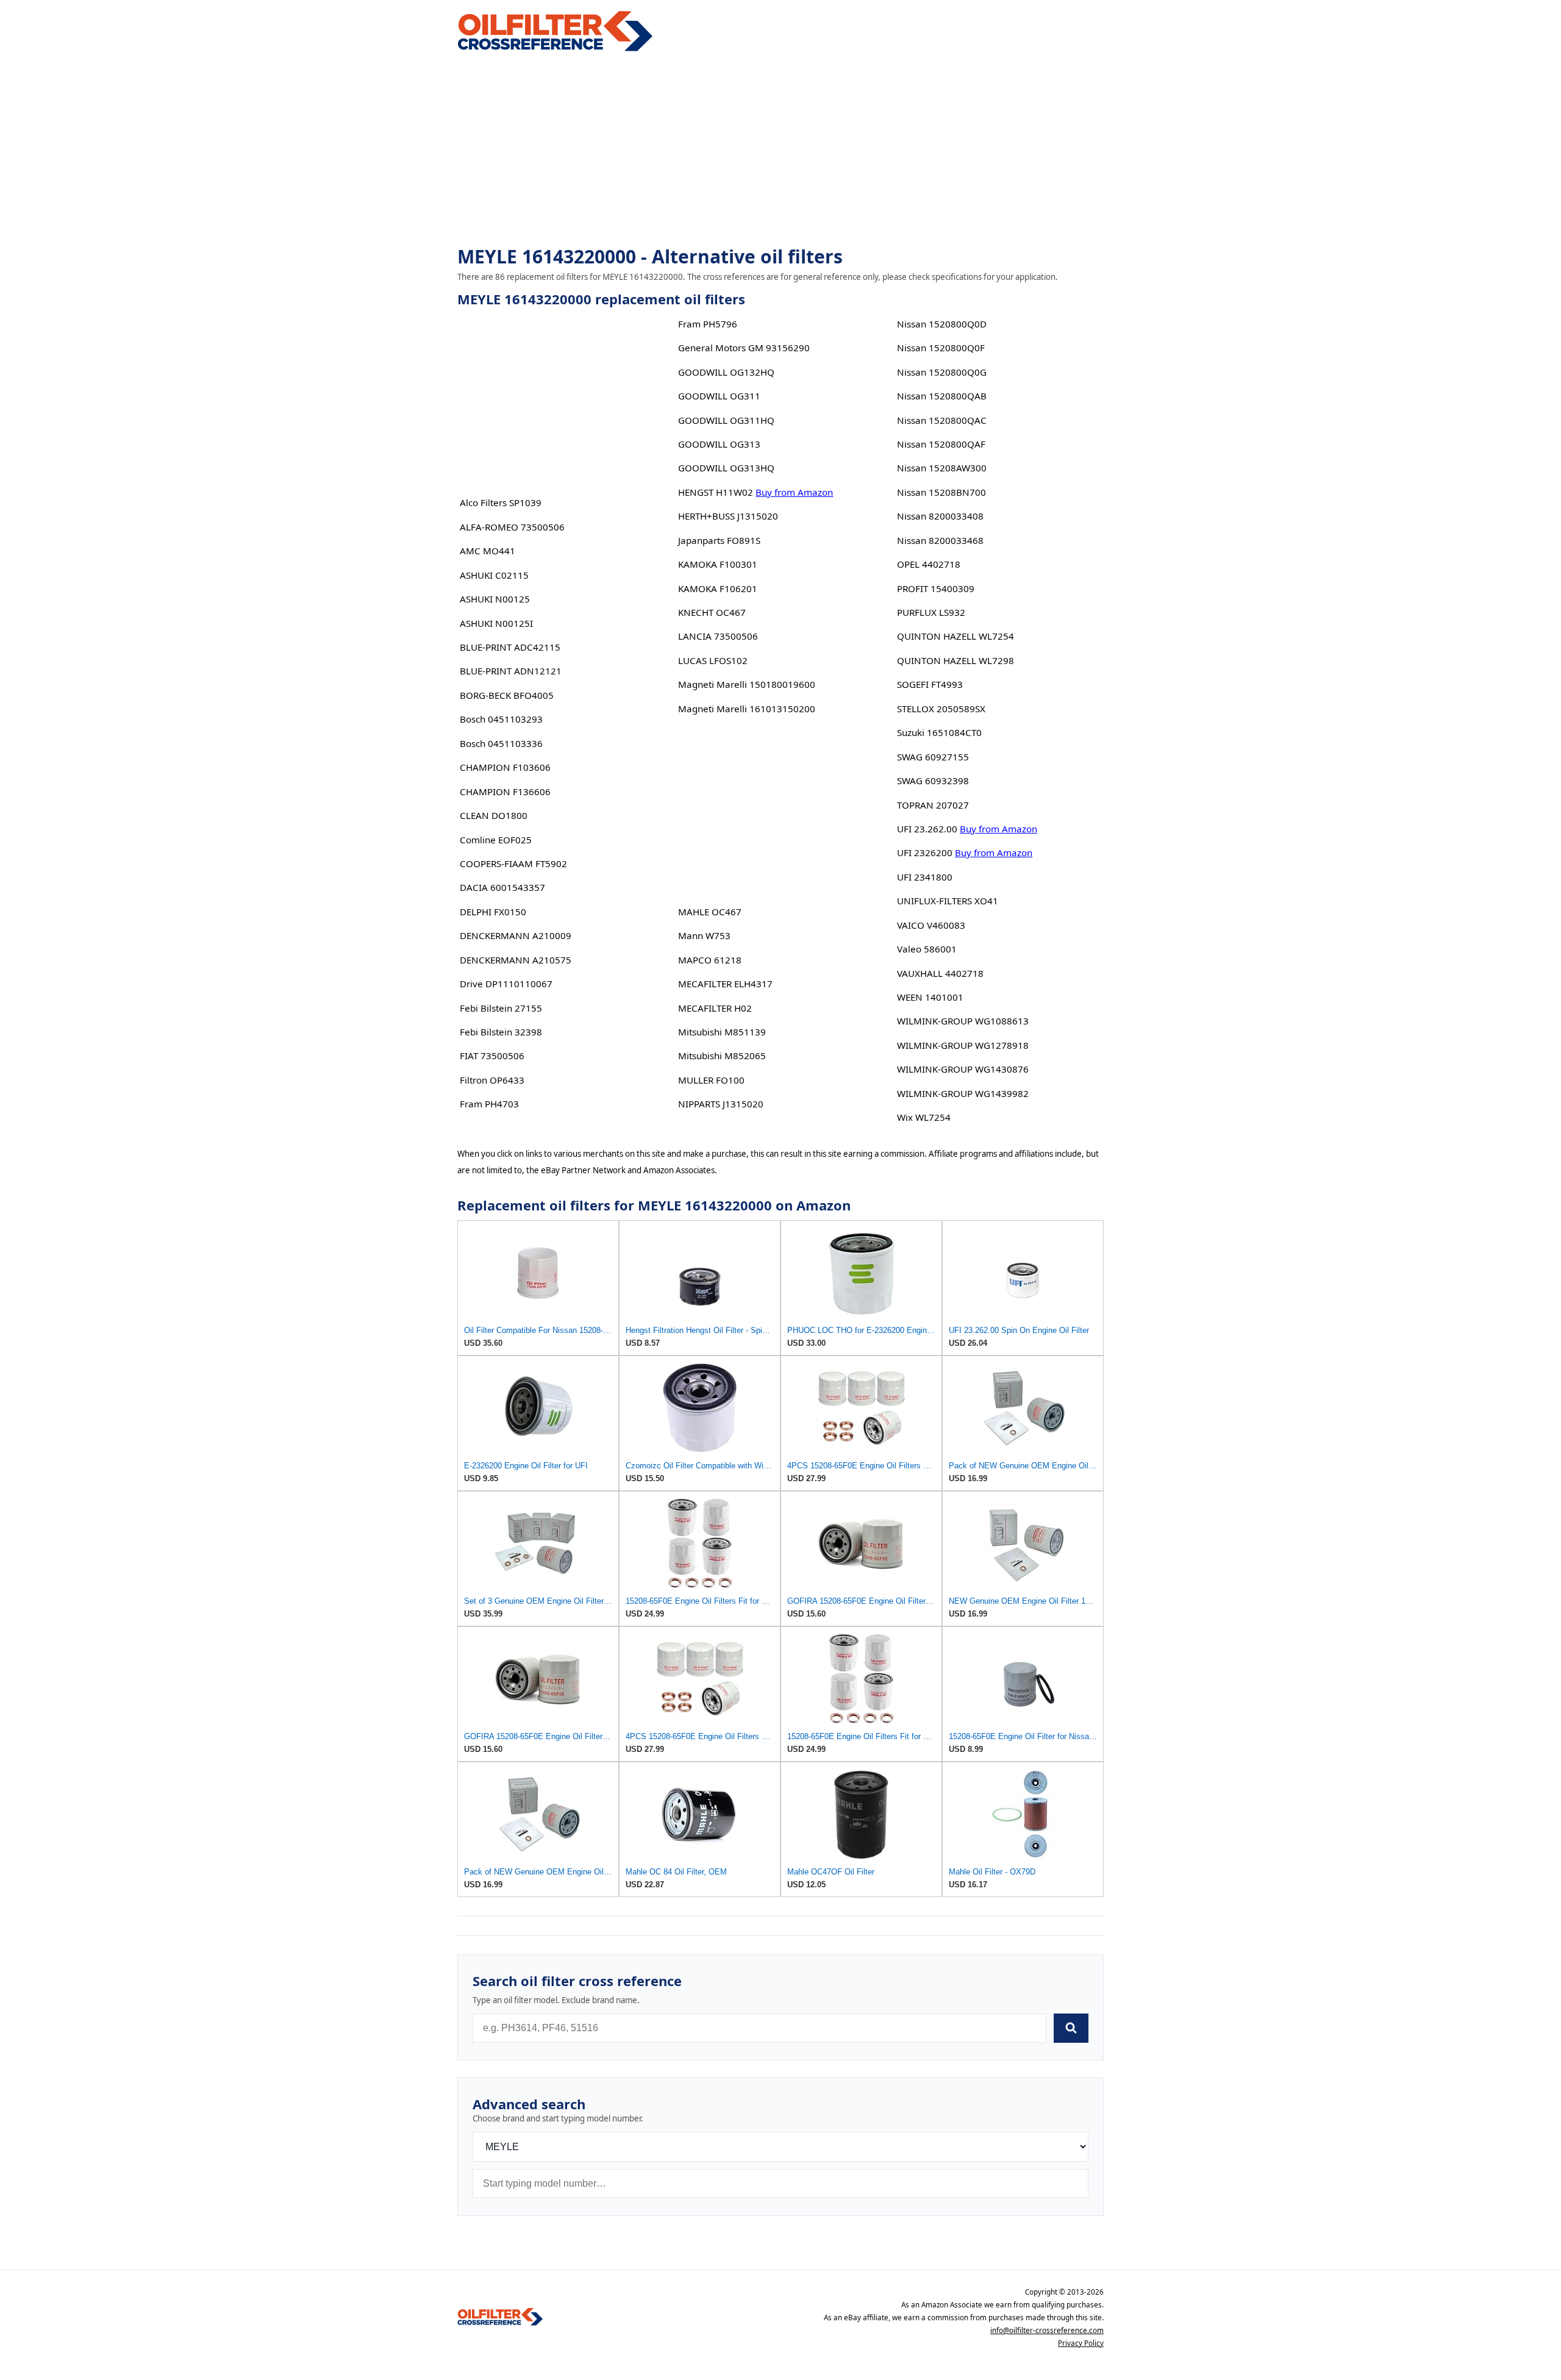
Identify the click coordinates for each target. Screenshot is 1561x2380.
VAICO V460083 (931, 925)
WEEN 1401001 (930, 997)
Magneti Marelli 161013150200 (747, 709)
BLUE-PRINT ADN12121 (511, 671)
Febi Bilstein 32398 (501, 1032)
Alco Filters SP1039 (501, 502)
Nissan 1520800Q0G (942, 372)
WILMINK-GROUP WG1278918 (963, 1045)
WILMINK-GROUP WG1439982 (963, 1093)
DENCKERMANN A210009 (516, 935)
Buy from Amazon (794, 492)
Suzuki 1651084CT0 (939, 732)
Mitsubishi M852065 (722, 1056)
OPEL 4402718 (929, 564)
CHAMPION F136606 (505, 792)
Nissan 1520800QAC (942, 420)
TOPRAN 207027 (933, 805)
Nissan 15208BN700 (941, 492)
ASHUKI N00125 (495, 599)
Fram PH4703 (489, 1104)
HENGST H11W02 (716, 492)
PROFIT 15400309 (936, 588)
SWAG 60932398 (933, 781)
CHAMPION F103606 (505, 767)
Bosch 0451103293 (501, 719)
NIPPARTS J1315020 (721, 1104)
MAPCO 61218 (710, 960)
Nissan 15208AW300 (942, 468)
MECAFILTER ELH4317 (725, 984)
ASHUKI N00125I (496, 623)
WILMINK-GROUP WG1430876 (963, 1069)
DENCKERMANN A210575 (516, 960)
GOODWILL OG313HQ (726, 468)
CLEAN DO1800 (494, 815)
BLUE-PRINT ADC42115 (510, 647)
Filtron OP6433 (492, 1080)
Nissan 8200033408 (940, 516)
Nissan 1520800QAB (942, 396)
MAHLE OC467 (710, 912)
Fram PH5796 (708, 324)
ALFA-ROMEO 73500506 (512, 527)
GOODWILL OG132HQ (726, 372)
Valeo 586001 (927, 949)
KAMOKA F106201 (718, 588)
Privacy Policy (1081, 2343)
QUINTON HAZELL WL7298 (956, 660)
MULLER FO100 (711, 1080)
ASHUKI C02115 (494, 575)
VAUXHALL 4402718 (940, 973)
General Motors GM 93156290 (744, 348)
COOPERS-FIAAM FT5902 (513, 863)
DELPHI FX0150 (493, 912)
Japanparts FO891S (719, 540)
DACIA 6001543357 (502, 887)
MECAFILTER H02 (715, 1008)
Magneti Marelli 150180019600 (747, 684)
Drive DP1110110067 (506, 984)
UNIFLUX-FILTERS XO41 (948, 901)
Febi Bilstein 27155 (501, 1008)
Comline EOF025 (496, 840)
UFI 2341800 (925, 877)
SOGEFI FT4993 (930, 684)
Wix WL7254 (924, 1117)
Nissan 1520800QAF (941, 444)
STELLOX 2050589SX (941, 709)
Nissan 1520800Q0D (942, 324)
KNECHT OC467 (712, 612)
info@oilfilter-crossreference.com (1047, 2330)
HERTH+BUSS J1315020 (728, 516)
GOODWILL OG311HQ (726, 420)
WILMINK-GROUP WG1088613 (963, 1021)
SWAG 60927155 (933, 757)
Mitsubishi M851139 (722, 1032)
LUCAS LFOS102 (713, 660)
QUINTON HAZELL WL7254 (956, 636)
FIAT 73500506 (492, 1056)
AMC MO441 (488, 551)
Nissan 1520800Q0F (941, 348)
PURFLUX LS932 (931, 612)
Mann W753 (704, 935)
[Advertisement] (780, 150)
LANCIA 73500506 (718, 636)
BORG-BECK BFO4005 (507, 695)
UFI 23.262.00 (927, 829)
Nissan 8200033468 (940, 540)
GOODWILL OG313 (719, 444)
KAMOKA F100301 (718, 564)
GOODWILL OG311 (719, 396)
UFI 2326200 (925, 852)
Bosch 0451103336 (501, 743)
